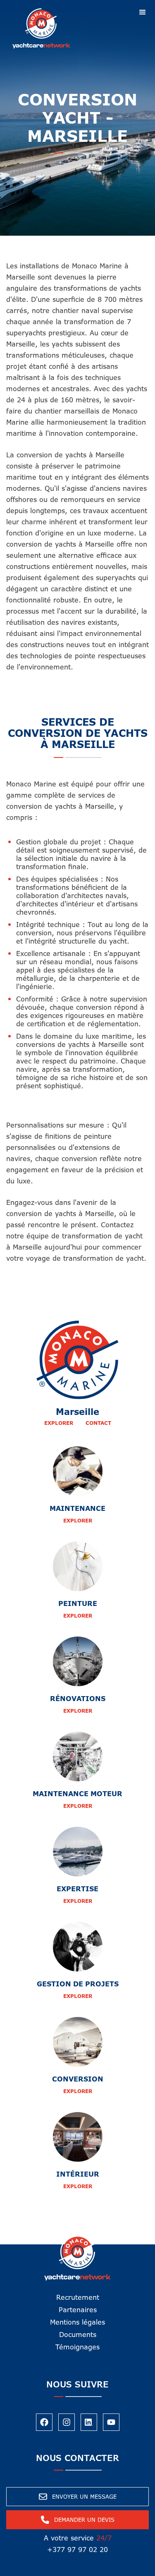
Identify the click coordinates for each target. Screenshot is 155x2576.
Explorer (59, 1423)
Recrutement (78, 2297)
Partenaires (78, 2310)
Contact (98, 1423)
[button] (143, 12)
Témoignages (77, 2347)
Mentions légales (77, 2322)
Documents (78, 2335)
